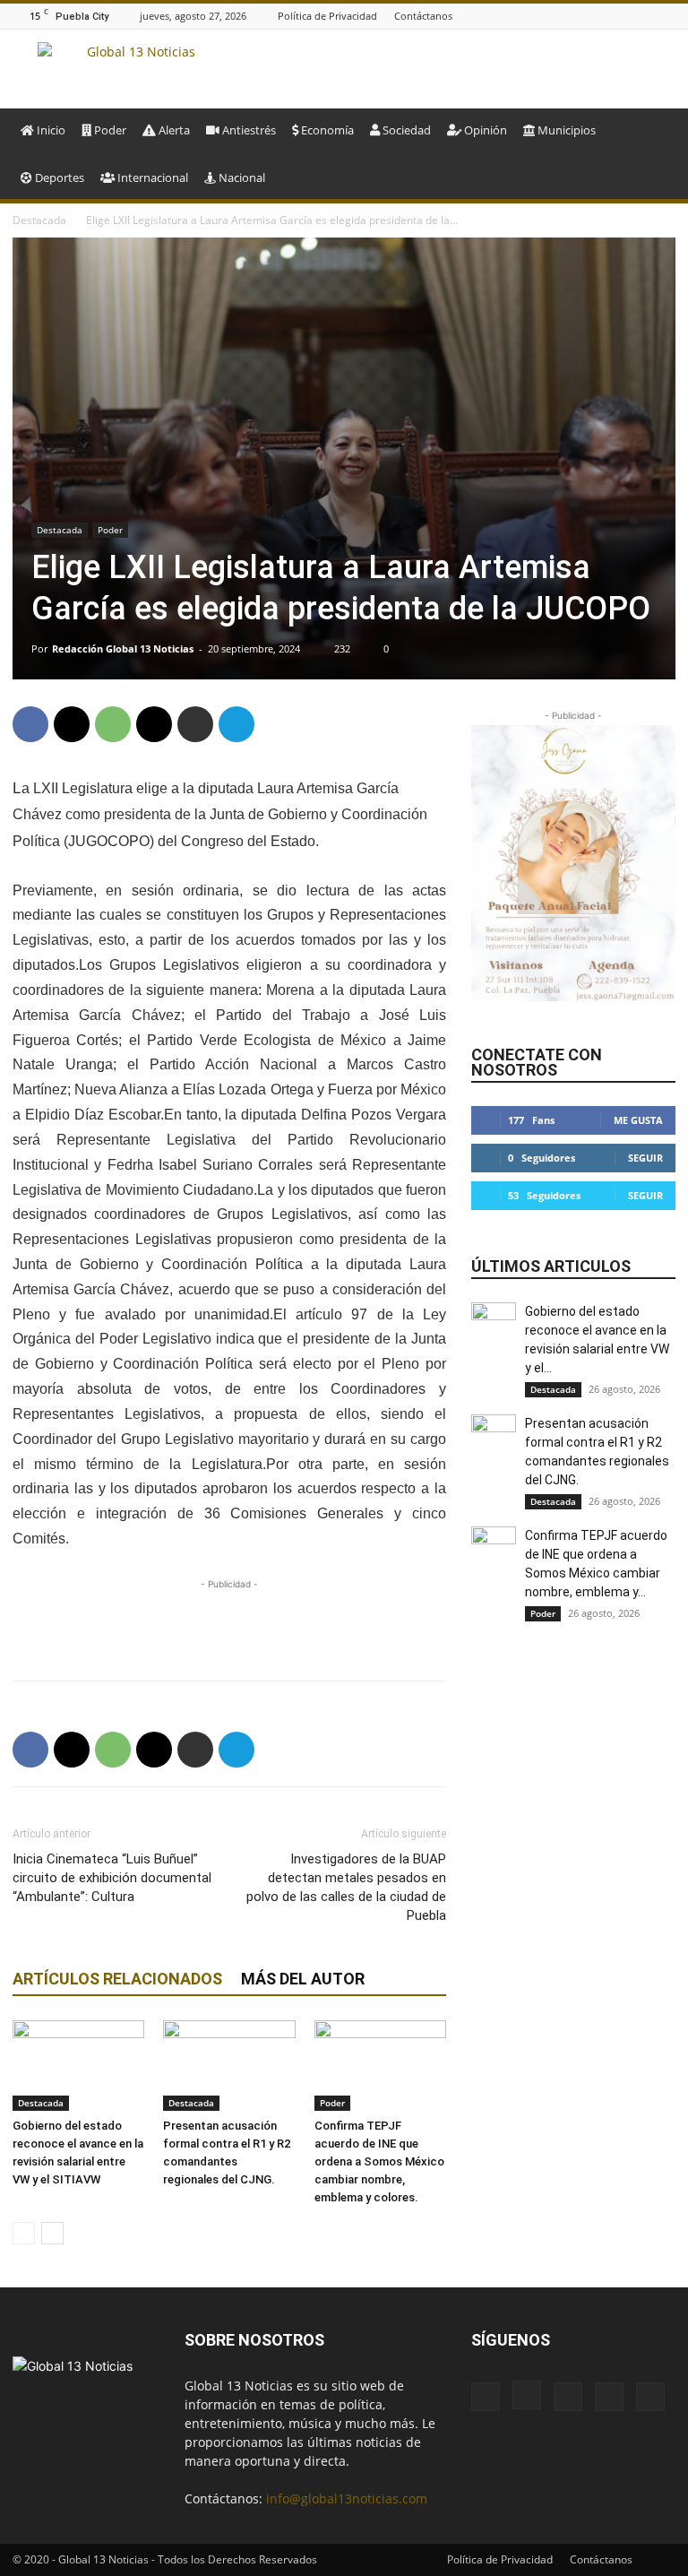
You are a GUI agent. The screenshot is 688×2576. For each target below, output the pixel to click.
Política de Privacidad (327, 16)
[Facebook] (576, 16)
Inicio (50, 130)
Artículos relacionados (117, 1979)
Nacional (241, 177)
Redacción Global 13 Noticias (123, 648)
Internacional (151, 177)
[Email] (154, 724)
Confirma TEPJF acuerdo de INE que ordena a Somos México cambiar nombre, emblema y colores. (379, 2161)
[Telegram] (236, 724)
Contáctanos (423, 16)
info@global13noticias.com (347, 2498)
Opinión (484, 130)
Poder (109, 130)
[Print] (195, 724)
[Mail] (621, 16)
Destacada (39, 220)
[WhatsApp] (113, 724)
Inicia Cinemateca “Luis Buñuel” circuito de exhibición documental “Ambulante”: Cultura (112, 1878)
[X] (666, 16)
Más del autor (303, 1979)
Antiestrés (248, 130)
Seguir (645, 1158)
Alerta (173, 130)
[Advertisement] (229, 1621)
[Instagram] (598, 16)
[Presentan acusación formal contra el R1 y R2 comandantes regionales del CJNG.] (229, 2066)
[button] (654, 130)
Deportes (58, 177)
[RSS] (643, 16)
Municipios (565, 130)
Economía (326, 130)
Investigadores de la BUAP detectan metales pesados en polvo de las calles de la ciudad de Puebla (346, 1887)
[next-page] (52, 2233)
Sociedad (405, 130)
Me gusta (638, 1120)
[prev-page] (24, 2233)
